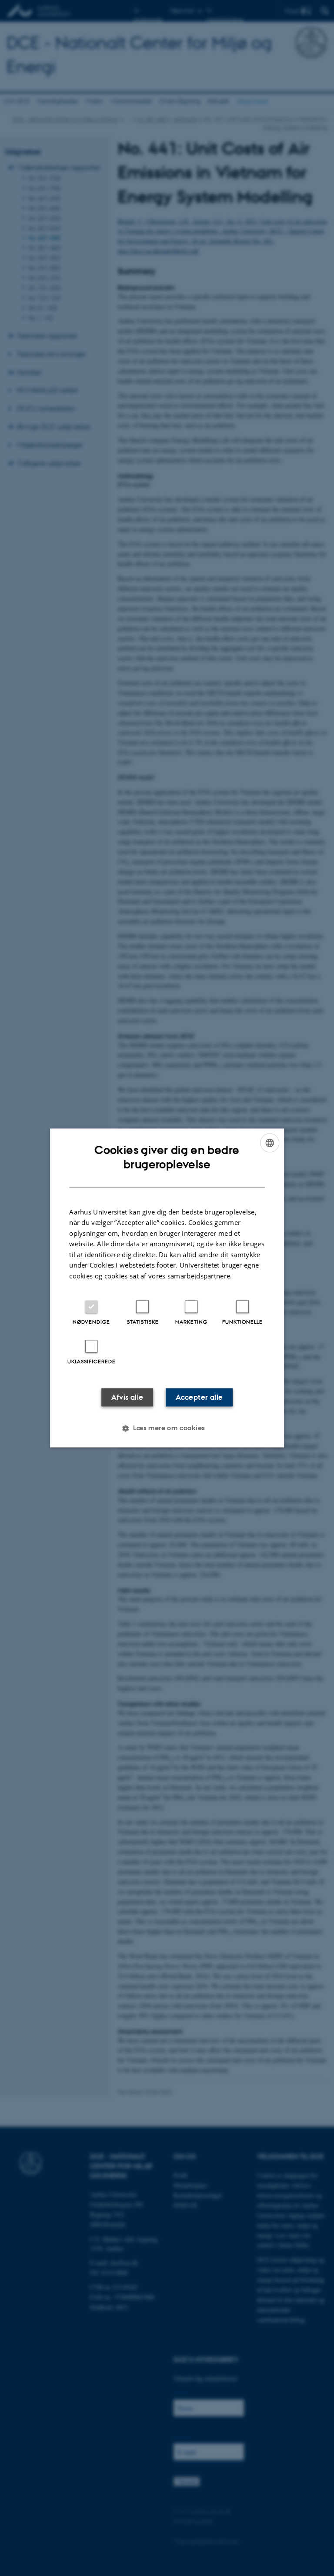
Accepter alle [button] (199, 1398)
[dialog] (167, 1288)
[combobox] (270, 1143)
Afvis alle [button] (127, 1398)
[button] (167, 1429)
